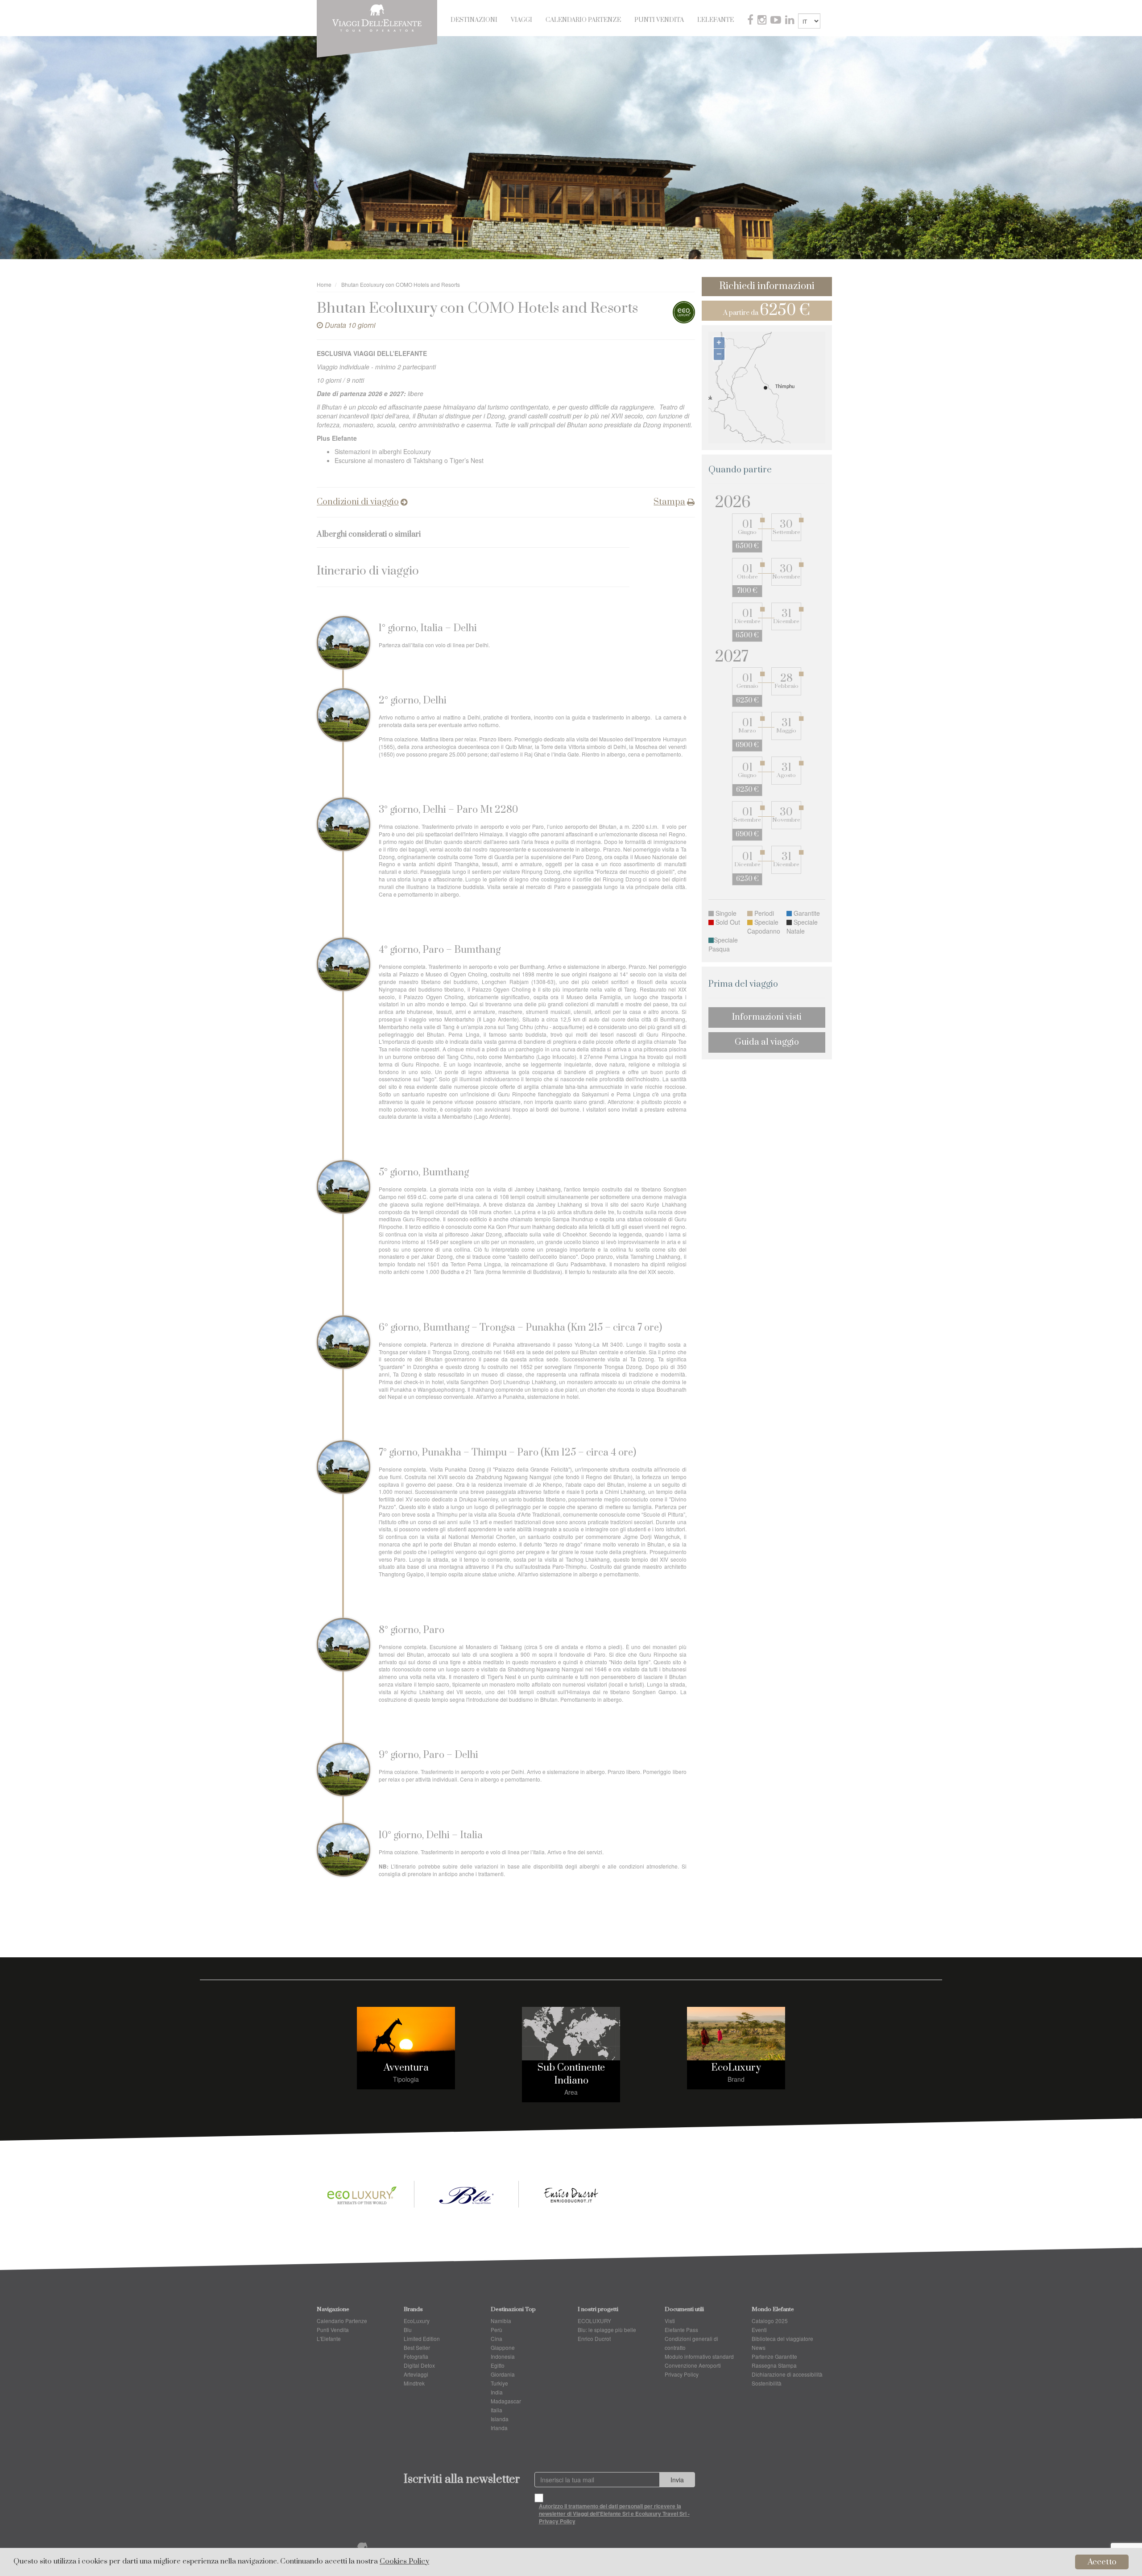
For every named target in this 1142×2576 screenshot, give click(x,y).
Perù (497, 2330)
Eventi (759, 2330)
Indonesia (503, 2356)
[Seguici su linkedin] (790, 21)
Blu (408, 2330)
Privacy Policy (682, 2374)
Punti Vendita (659, 20)
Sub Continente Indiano (571, 2074)
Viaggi (521, 20)
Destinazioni (474, 20)
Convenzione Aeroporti (693, 2365)
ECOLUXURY (594, 2321)
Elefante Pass (681, 2330)
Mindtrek (414, 2383)
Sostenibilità (767, 2383)
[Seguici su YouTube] (777, 21)
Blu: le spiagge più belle (607, 2330)
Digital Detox (419, 2365)
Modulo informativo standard (699, 2356)
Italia (497, 2410)
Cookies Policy (404, 2562)
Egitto (498, 2365)
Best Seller (417, 2347)
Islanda (500, 2419)
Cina (497, 2338)
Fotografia (416, 2356)
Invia (677, 2480)
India (497, 2392)
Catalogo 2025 (770, 2321)
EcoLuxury (736, 2068)
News (759, 2347)
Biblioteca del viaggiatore (782, 2338)
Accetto (1102, 2562)
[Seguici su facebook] (751, 21)
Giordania (503, 2374)
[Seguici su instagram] (763, 21)
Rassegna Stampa (774, 2365)
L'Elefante (716, 20)
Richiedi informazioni (767, 286)
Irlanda (499, 2428)
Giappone (503, 2347)
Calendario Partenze (583, 20)
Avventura (406, 2068)
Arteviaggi (416, 2374)
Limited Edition (422, 2338)
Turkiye (499, 2383)
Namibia (501, 2321)
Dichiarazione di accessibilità (787, 2374)
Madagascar (506, 2401)
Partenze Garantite (774, 2356)
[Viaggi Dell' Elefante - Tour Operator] (377, 17)
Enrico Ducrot (594, 2338)
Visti (670, 2321)
